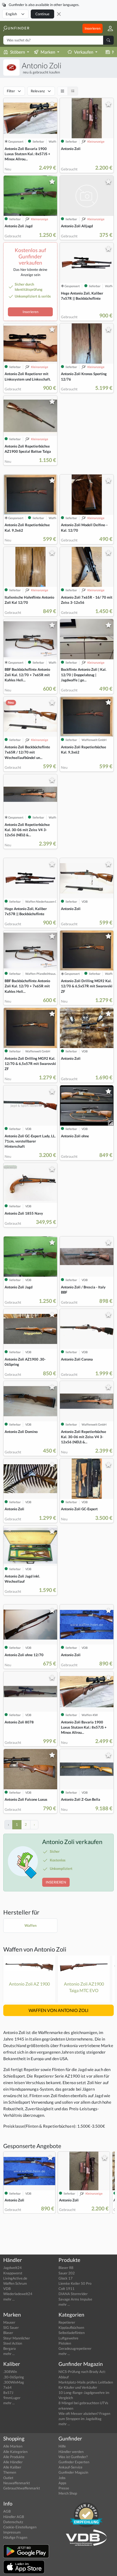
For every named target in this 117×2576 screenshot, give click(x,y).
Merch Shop (68, 2493)
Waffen (30, 1925)
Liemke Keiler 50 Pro (75, 2283)
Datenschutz (13, 2522)
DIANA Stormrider (73, 2294)
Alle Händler (13, 2462)
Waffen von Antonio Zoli (35, 1949)
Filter (11, 91)
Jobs (62, 2478)
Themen (10, 2472)
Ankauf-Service (70, 2467)
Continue (42, 14)
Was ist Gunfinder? (73, 2457)
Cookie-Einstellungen (20, 2527)
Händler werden (71, 2452)
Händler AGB (14, 2517)
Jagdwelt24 (13, 2268)
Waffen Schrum (15, 2283)
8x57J (8, 2393)
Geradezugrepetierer (75, 2348)
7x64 (7, 2387)
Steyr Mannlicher (17, 2338)
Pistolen (65, 2343)
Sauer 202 (67, 2273)
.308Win (10, 2372)
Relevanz (38, 91)
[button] (108, 28)
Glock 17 (66, 2278)
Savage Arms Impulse (75, 2299)
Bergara (10, 2348)
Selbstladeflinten (72, 2333)
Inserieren (93, 28)
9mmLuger (12, 2398)
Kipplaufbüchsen (71, 2327)
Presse (64, 2488)
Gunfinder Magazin (73, 2472)
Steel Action (13, 2343)
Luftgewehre (68, 2338)
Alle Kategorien (15, 2452)
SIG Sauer (11, 2327)
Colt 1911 (67, 2289)
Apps (62, 2483)
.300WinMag (14, 2382)
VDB (7, 2289)
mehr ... (9, 2299)
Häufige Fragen (15, 2537)
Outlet (8, 2478)
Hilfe (62, 2446)
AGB (7, 2511)
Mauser (9, 2322)
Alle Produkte (14, 2457)
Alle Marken (13, 2446)
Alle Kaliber (12, 2467)
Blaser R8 (66, 2268)
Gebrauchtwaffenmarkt (22, 2488)
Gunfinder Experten (74, 2462)
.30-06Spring (14, 2377)
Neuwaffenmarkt (17, 2483)
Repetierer (67, 2322)
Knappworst (13, 2273)
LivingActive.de (15, 2278)
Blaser (8, 2333)
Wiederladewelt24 (18, 2294)
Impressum (12, 2532)
